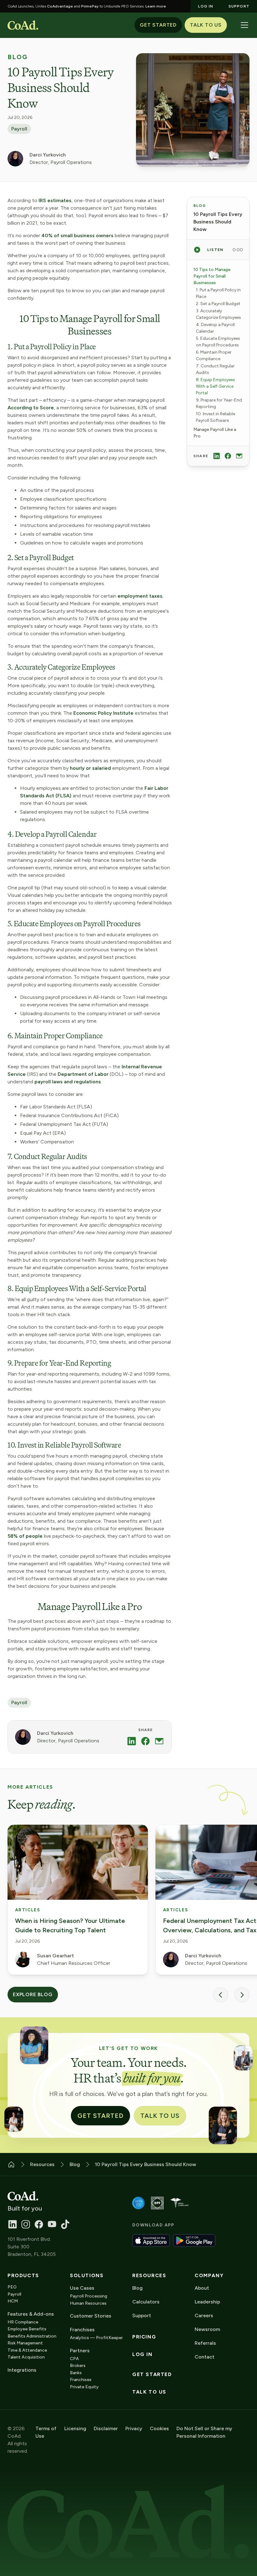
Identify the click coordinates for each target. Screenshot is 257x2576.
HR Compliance (23, 2322)
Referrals (205, 2343)
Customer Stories (91, 2316)
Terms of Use (46, 2432)
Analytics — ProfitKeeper (96, 2338)
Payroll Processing (89, 2296)
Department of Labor (84, 1074)
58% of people (25, 1536)
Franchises (81, 2380)
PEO (12, 2287)
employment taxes (140, 596)
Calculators (146, 2302)
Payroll (19, 129)
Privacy (134, 2428)
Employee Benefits (27, 2329)
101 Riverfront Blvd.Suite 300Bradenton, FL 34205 (32, 2247)
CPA (74, 2359)
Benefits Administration (32, 2336)
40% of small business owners (78, 235)
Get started (152, 2374)
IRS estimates (55, 200)
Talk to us (149, 2392)
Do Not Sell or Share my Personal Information (204, 2432)
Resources (149, 2276)
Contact (205, 2357)
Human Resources (88, 2303)
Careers (204, 2315)
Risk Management (25, 2343)
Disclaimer (106, 2428)
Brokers (78, 2366)
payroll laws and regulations (68, 1082)
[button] (244, 25)
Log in (142, 2354)
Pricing (144, 2337)
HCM (13, 2301)
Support (142, 2315)
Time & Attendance (27, 2350)
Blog (18, 57)
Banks (76, 2373)
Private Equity (84, 2387)
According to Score (31, 408)
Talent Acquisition (26, 2357)
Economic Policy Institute (103, 713)
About (202, 2288)
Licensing (75, 2428)
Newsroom (207, 2329)
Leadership (207, 2302)
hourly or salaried (90, 768)
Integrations (22, 2370)
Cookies (159, 2428)
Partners (80, 2351)
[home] (23, 25)
